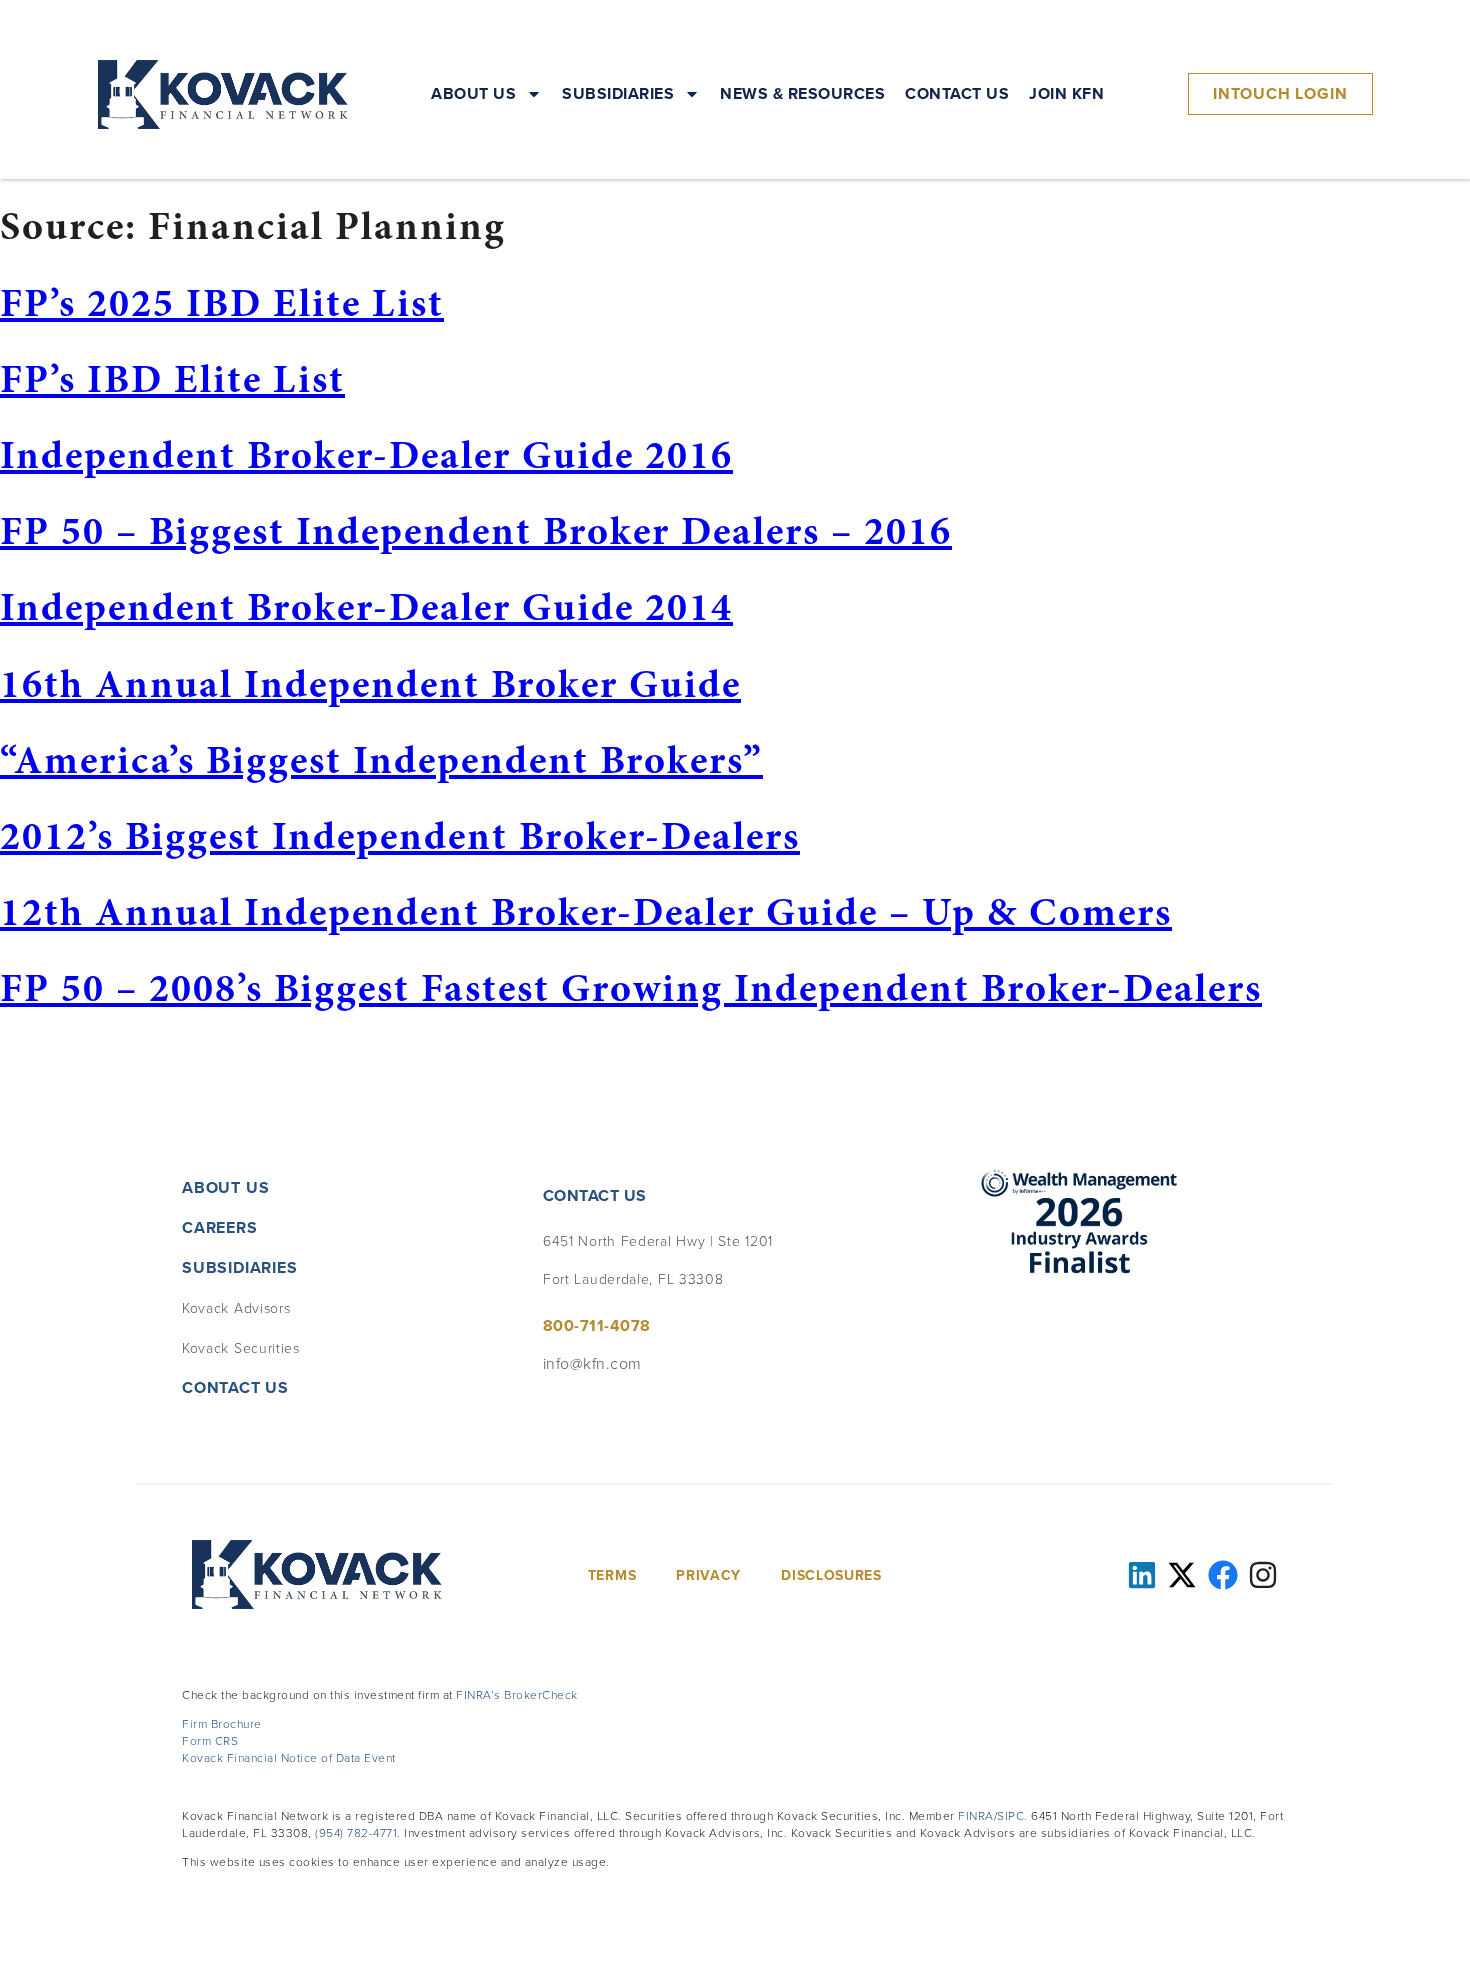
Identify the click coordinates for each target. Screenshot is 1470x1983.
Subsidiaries (618, 94)
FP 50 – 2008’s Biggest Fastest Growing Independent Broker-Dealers (631, 987)
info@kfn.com (592, 1363)
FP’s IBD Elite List (172, 378)
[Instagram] (1263, 1575)
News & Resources (802, 94)
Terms (612, 1575)
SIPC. (1012, 1815)
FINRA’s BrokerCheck (517, 1694)
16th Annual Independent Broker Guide (370, 683)
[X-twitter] (1182, 1575)
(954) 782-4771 (356, 1832)
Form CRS (210, 1740)
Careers (220, 1227)
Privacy (708, 1575)
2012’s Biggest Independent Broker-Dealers (400, 835)
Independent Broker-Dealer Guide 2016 (366, 454)
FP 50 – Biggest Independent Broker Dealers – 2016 (476, 530)
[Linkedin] (1142, 1575)
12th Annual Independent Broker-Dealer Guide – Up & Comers (586, 911)
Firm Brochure (222, 1723)
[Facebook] (1223, 1575)
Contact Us (957, 94)
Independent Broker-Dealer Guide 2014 (366, 606)
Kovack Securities (241, 1347)
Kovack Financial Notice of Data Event (289, 1757)
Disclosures (831, 1575)
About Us (473, 94)
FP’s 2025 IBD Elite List (222, 302)
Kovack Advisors (236, 1307)
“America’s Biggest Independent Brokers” (381, 759)
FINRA (976, 1815)
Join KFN (1066, 94)
